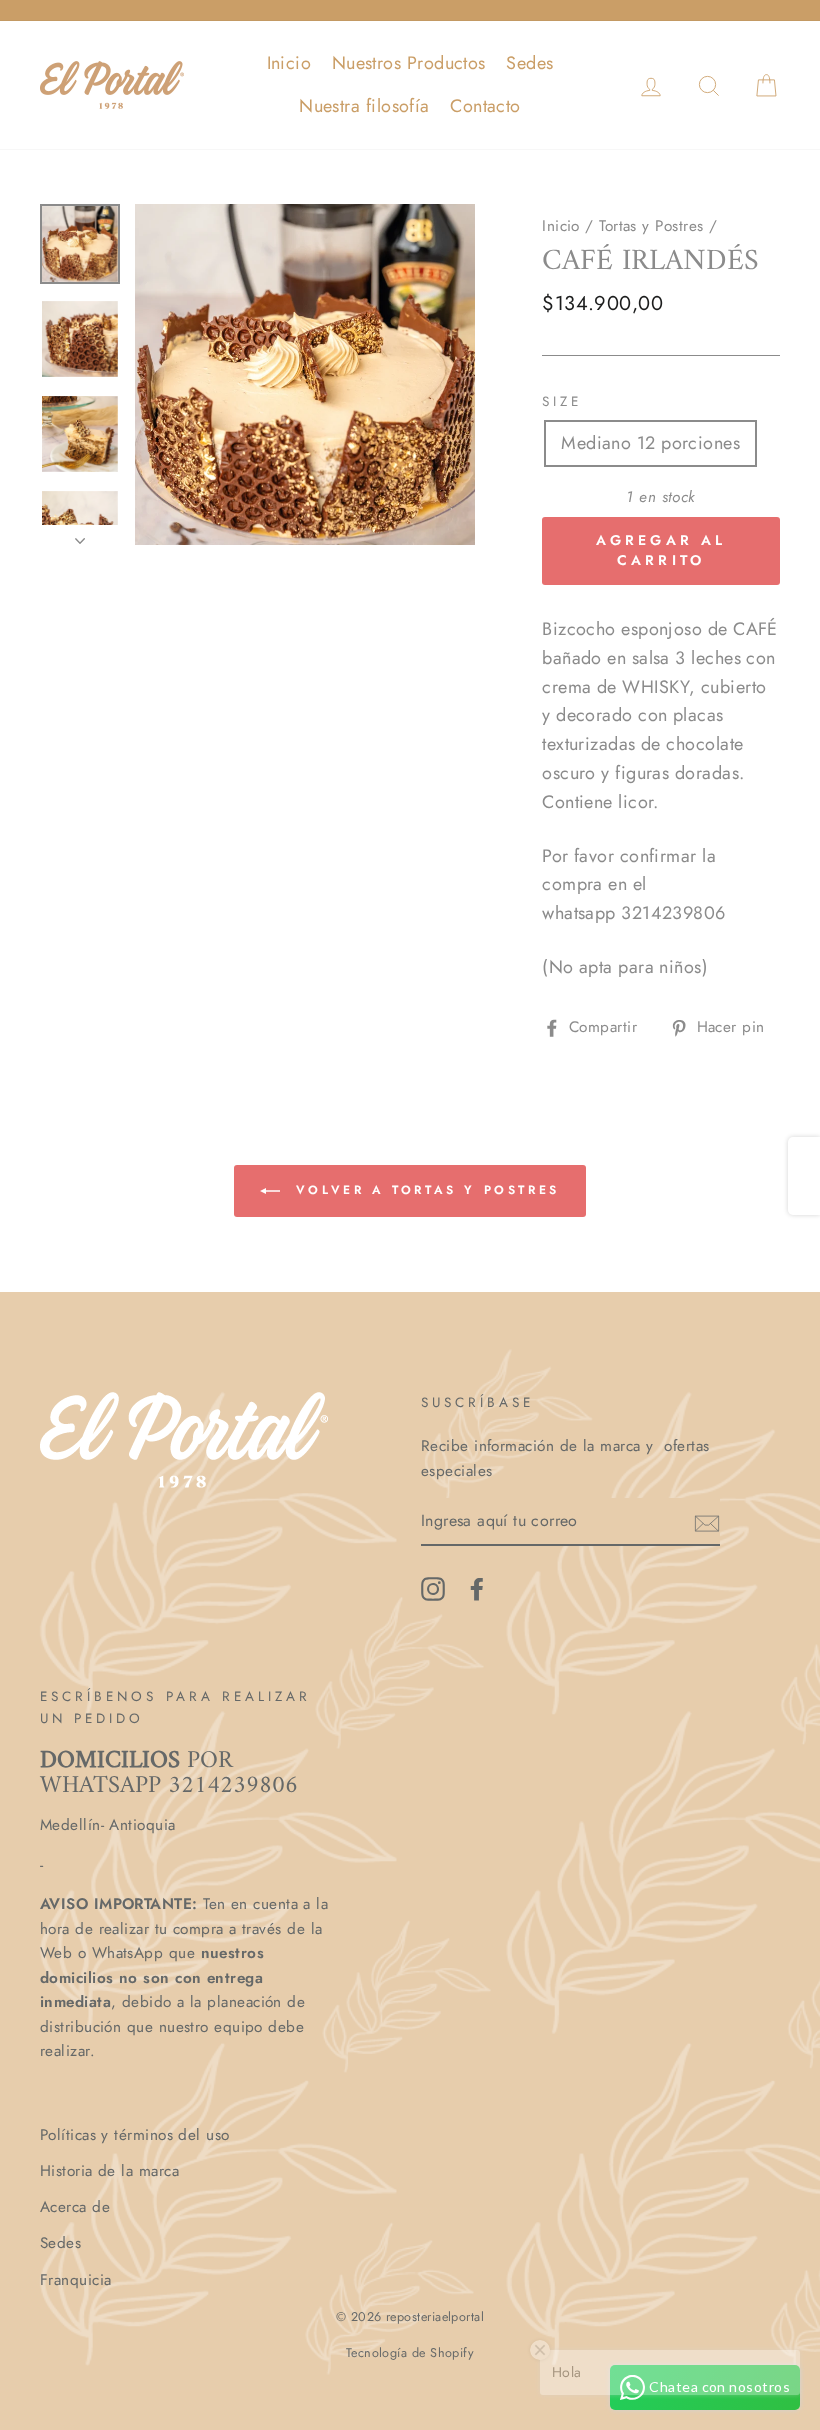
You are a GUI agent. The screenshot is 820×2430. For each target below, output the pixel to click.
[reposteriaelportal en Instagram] (433, 1588)
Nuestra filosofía (364, 106)
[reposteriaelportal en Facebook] (477, 1588)
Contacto (485, 106)
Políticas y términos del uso (135, 2135)
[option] (305, 374)
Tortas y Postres (651, 226)
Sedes (529, 63)
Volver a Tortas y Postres (424, 1190)
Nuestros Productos (409, 63)
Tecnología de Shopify (410, 2353)
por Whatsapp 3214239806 (169, 1773)
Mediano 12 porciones (650, 443)
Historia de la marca (109, 2171)
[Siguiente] (80, 535)
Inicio (289, 63)
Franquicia (76, 2280)
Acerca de (75, 2207)
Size (562, 401)
